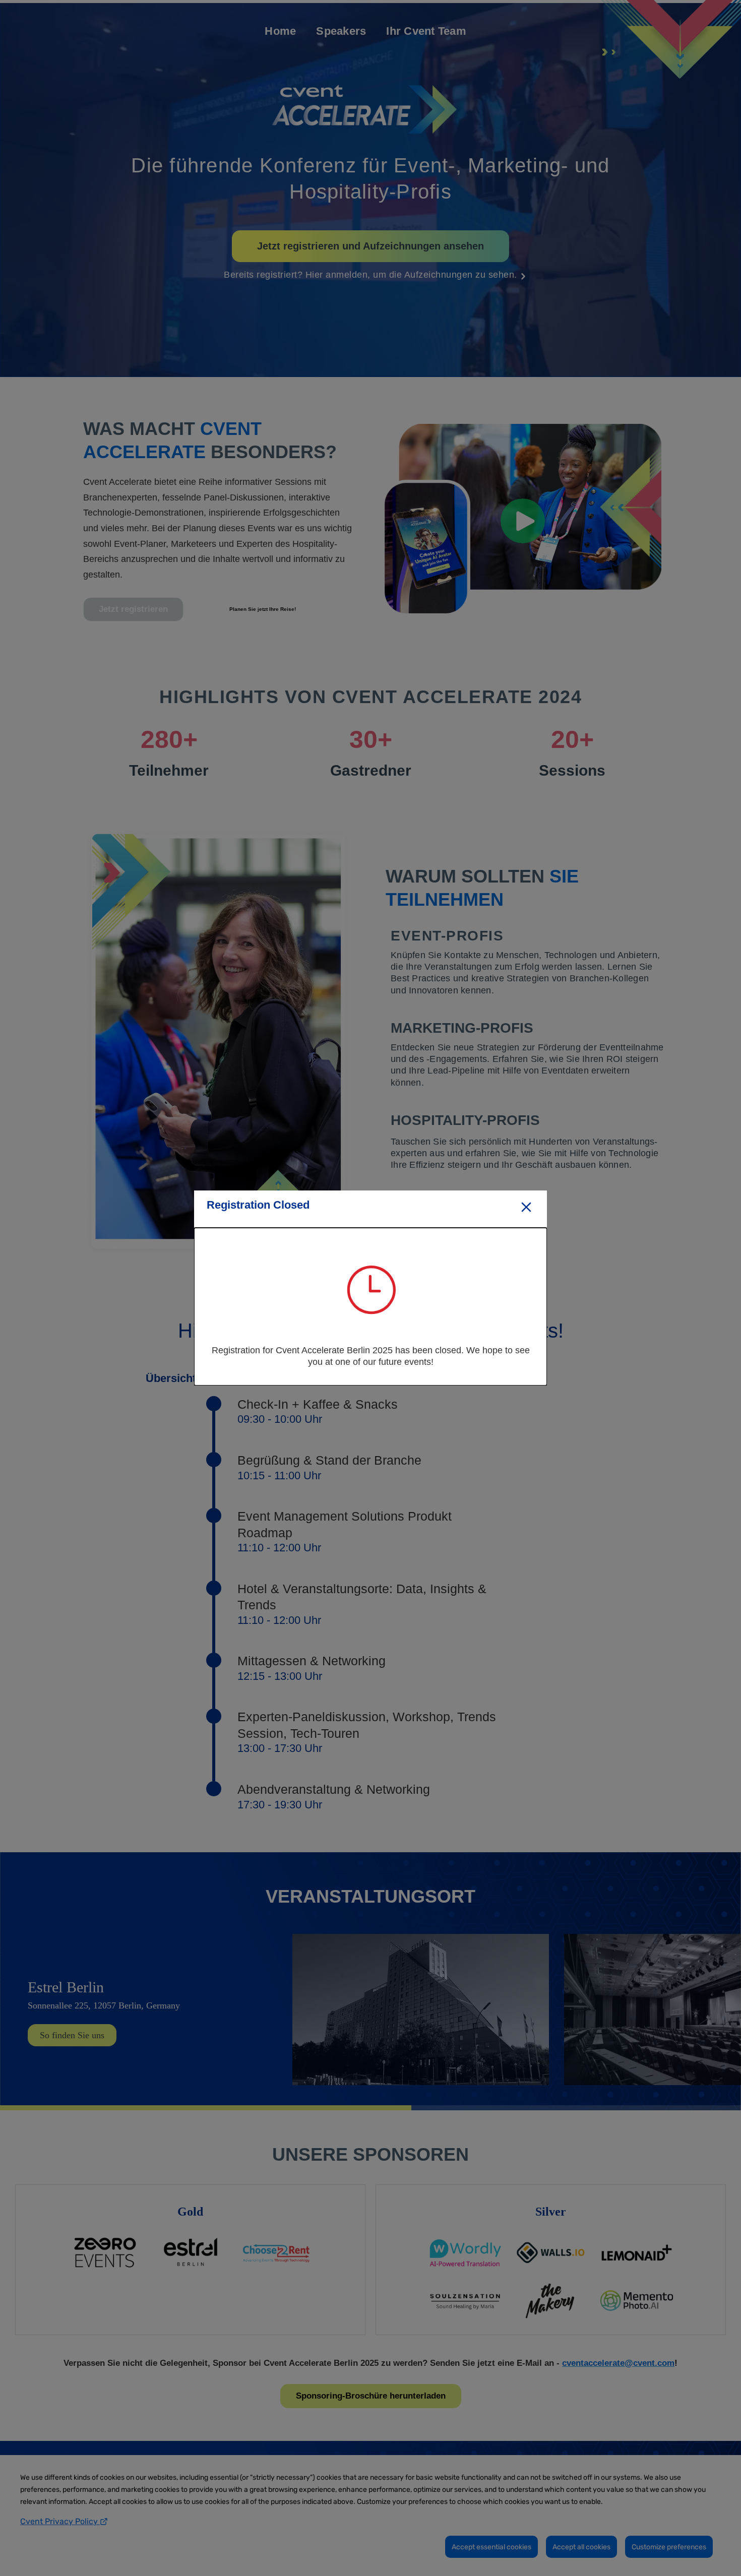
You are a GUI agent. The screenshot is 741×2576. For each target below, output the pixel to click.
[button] (526, 1208)
